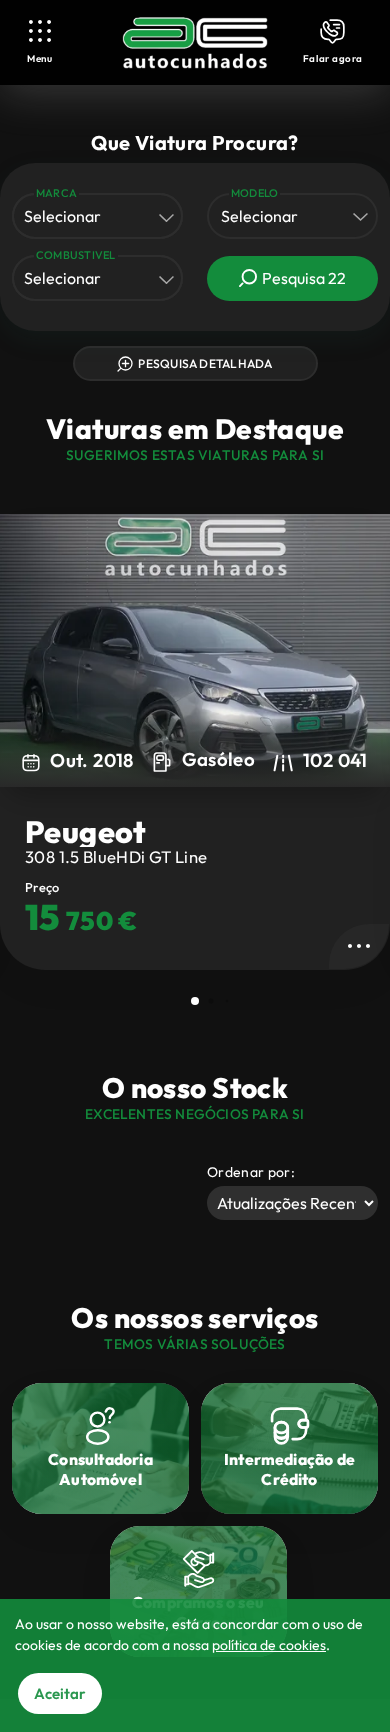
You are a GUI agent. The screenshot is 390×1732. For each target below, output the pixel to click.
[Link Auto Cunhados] (195, 43)
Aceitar (60, 1693)
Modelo (254, 193)
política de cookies (269, 1645)
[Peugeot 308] (195, 650)
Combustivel (76, 255)
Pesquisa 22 (304, 278)
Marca (56, 193)
